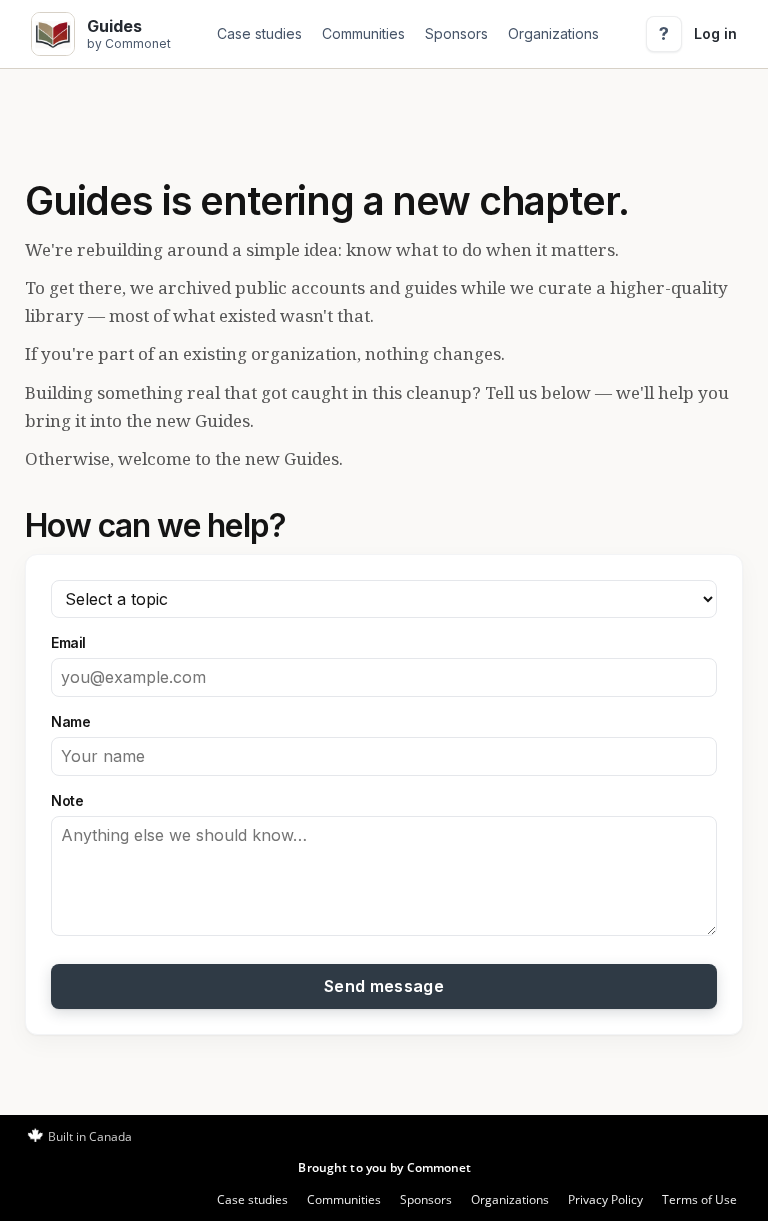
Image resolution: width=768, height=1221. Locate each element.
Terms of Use (699, 1199)
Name (70, 721)
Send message (384, 986)
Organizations (553, 33)
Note (67, 800)
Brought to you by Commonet (384, 1167)
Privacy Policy (605, 1199)
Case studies (259, 33)
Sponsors (456, 33)
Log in (715, 33)
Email (68, 642)
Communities (363, 33)
